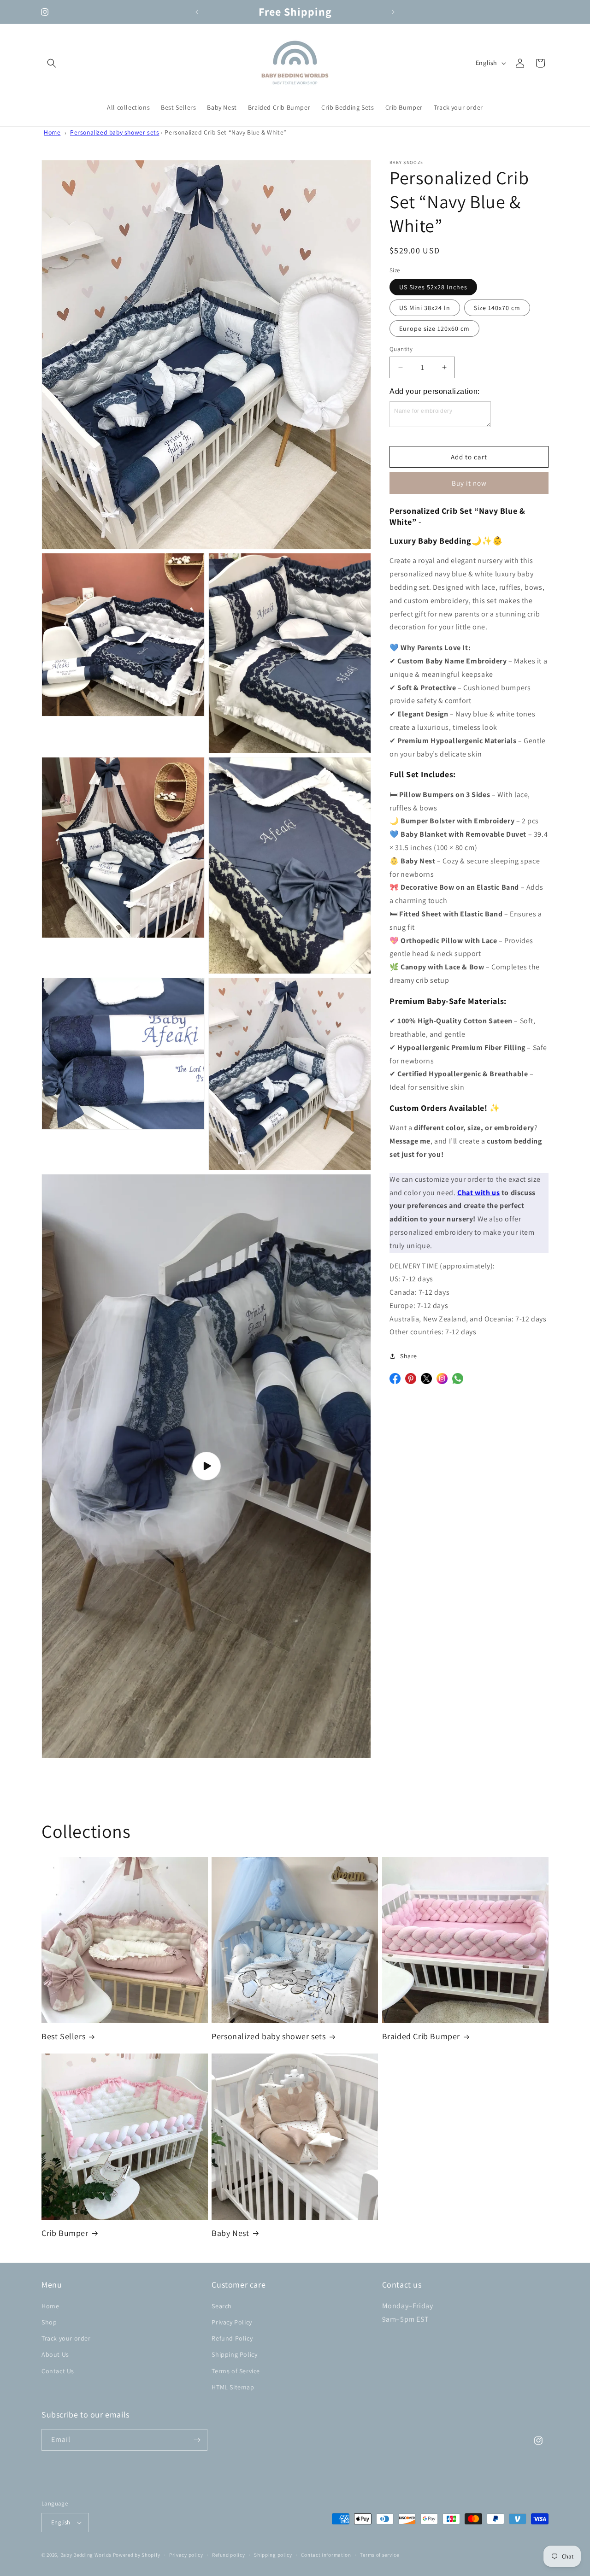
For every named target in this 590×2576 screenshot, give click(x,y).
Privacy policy (186, 2555)
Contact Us (58, 2371)
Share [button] (409, 1356)
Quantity (401, 349)
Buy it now (469, 483)
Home (52, 132)
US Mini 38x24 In (425, 308)
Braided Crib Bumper (421, 2036)
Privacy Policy (232, 2322)
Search (222, 2306)
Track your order (66, 2338)
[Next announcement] (393, 12)
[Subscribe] (197, 2440)
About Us (55, 2354)
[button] (52, 63)
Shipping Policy (234, 2354)
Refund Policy (232, 2338)
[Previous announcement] (197, 12)
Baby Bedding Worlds (86, 2555)
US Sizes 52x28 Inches (433, 287)
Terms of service (379, 2555)
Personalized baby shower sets (115, 132)
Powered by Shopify (137, 2555)
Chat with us (478, 1193)
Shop (49, 2322)
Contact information (326, 2555)
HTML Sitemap (233, 2387)
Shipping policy (273, 2555)
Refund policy (228, 2555)
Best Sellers (63, 2036)
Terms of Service (236, 2371)
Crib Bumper (65, 2233)
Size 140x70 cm (497, 308)
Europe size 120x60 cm (434, 329)
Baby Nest (230, 2233)
